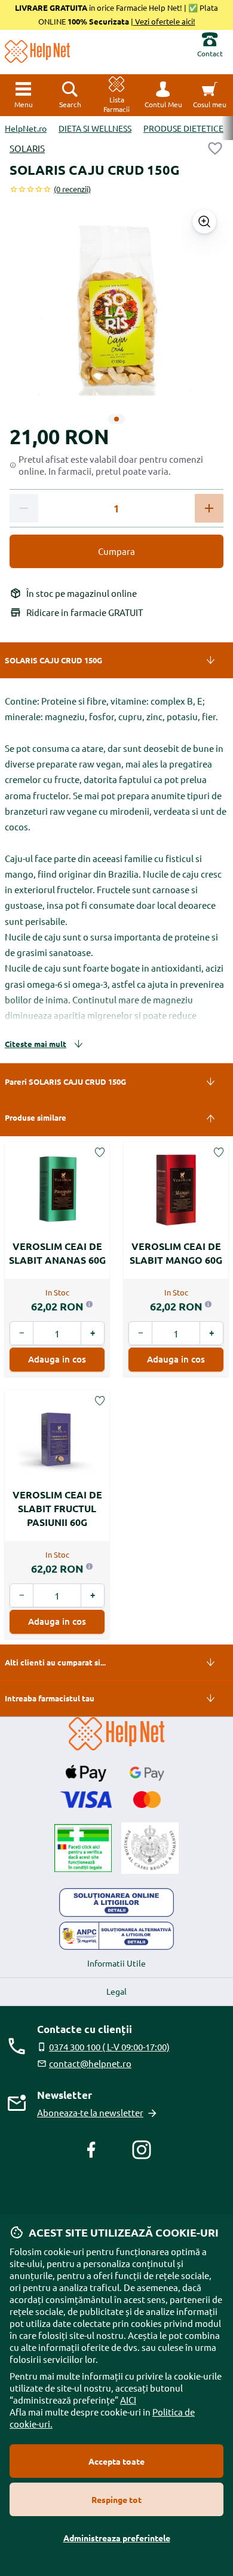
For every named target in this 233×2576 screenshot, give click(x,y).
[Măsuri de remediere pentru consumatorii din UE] (116, 1903)
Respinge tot (116, 2499)
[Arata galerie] (204, 222)
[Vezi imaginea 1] (116, 419)
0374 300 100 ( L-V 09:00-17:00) (109, 2046)
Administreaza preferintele (117, 2538)
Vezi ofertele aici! (164, 21)
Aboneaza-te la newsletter (90, 2112)
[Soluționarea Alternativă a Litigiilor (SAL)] (116, 1936)
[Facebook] (91, 2150)
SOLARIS (27, 148)
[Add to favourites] (215, 148)
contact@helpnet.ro (90, 2063)
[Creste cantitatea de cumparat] (209, 508)
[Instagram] (142, 2150)
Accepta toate (116, 2461)
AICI (128, 2400)
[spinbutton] (116, 509)
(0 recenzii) (72, 189)
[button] (163, 95)
